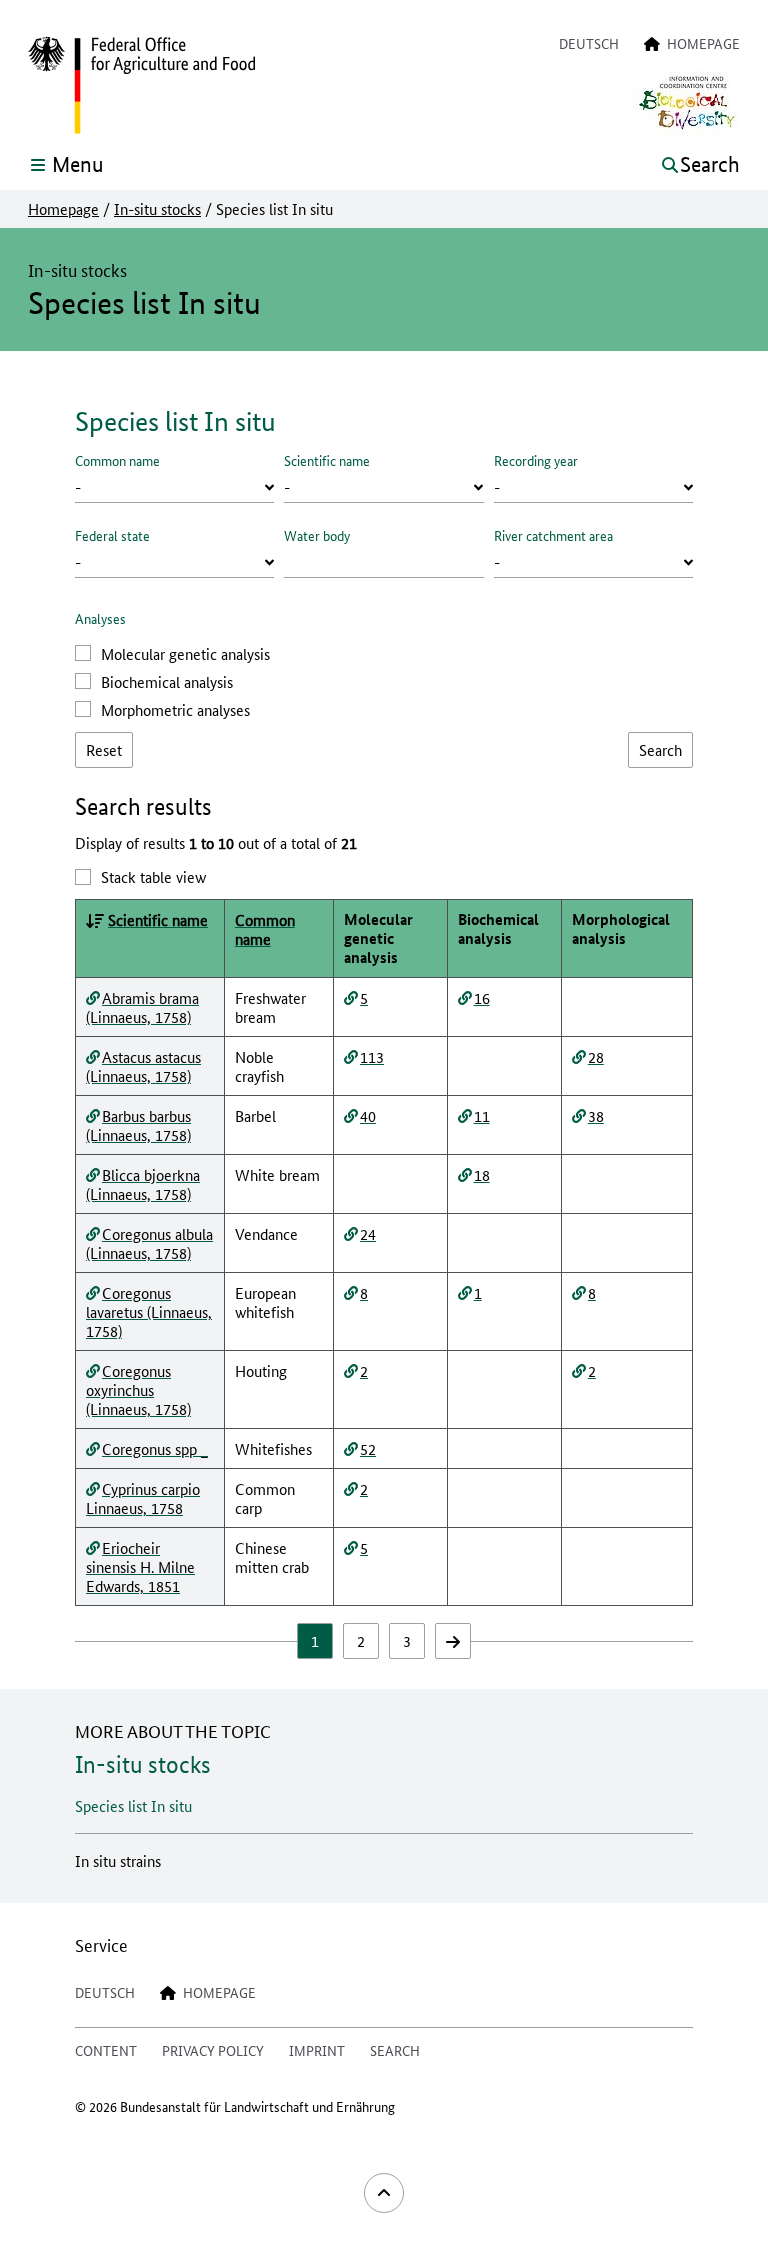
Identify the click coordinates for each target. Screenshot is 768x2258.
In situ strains (118, 1860)
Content (106, 2050)
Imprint (317, 2050)
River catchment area (553, 535)
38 (596, 1115)
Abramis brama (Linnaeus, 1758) (142, 1007)
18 (482, 1174)
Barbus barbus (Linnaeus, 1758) (138, 1125)
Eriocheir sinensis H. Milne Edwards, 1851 (140, 1566)
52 (368, 1448)
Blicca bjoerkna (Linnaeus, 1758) (143, 1184)
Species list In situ (133, 1805)
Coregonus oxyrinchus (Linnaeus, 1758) (138, 1389)
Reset (104, 749)
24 (368, 1233)
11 (482, 1115)
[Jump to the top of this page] (384, 2193)
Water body (317, 535)
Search (395, 2050)
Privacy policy (213, 2050)
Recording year (536, 460)
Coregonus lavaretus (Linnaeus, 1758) (149, 1311)
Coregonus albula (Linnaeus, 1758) (149, 1243)
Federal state (112, 535)
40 (368, 1115)
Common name (117, 460)
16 (482, 997)
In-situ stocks (157, 209)
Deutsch (589, 43)
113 (372, 1056)
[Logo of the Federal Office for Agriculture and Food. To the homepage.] (141, 86)
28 (596, 1056)
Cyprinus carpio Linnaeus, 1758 (143, 1498)
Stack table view (153, 876)
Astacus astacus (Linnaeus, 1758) (143, 1066)
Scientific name (327, 460)
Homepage (63, 209)
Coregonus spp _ (155, 1448)
